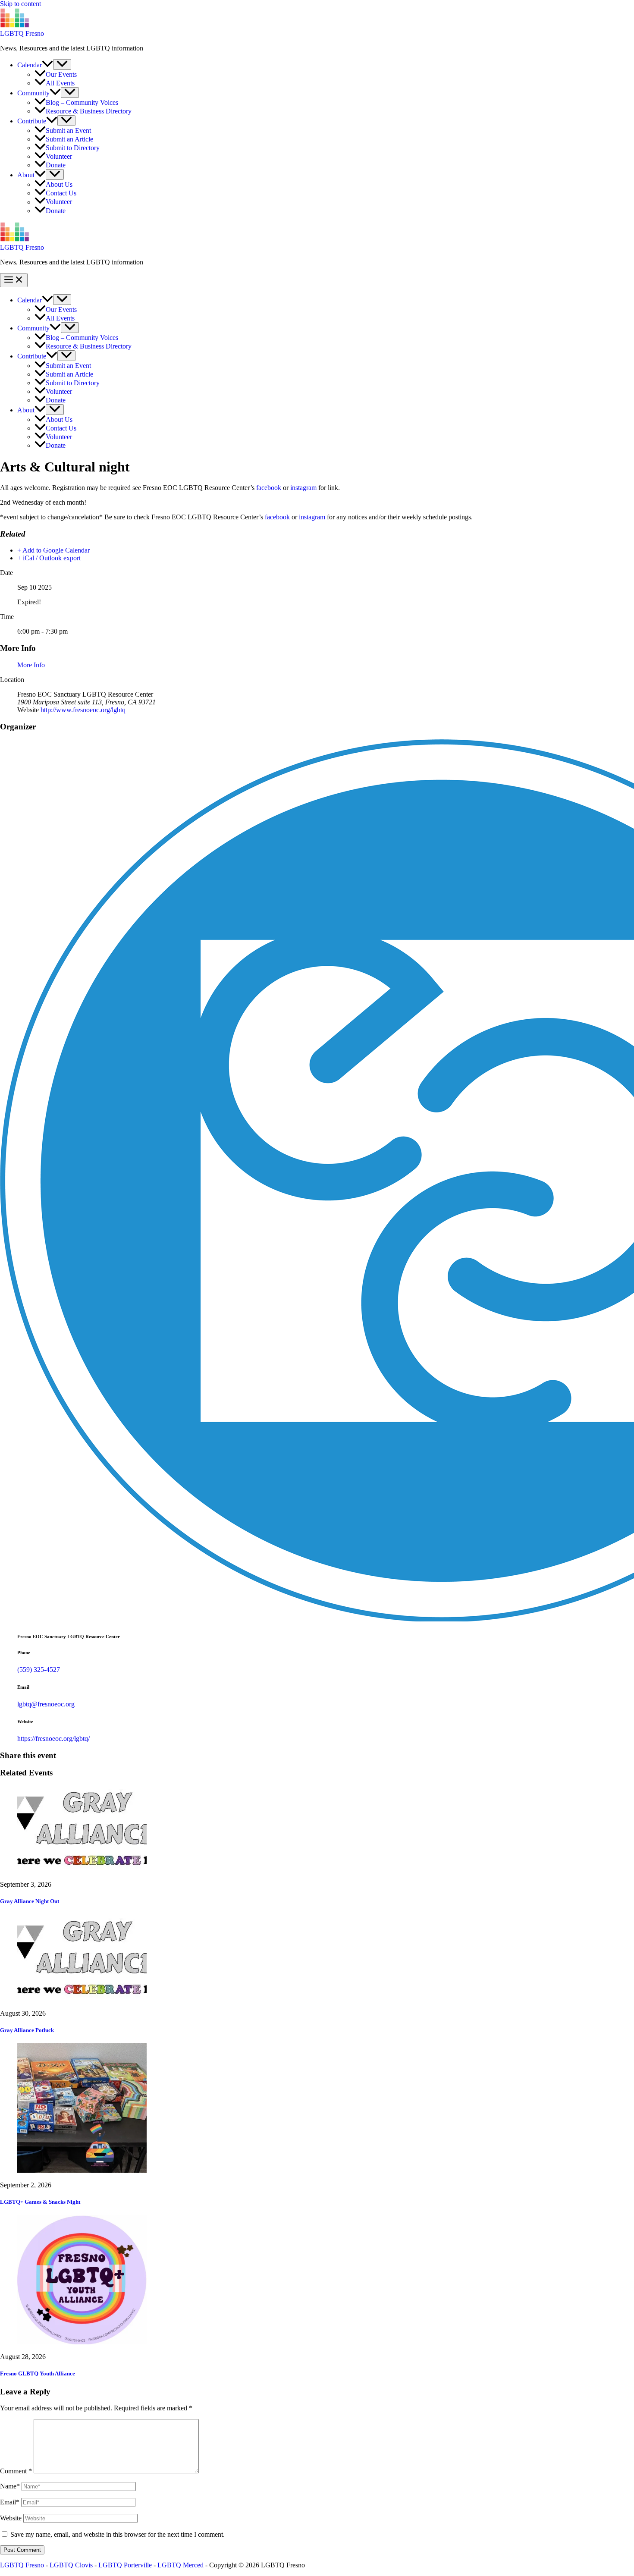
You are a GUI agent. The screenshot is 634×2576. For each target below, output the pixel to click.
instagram (303, 488)
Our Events (61, 74)
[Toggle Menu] (62, 64)
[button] (47, 65)
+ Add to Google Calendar (53, 550)
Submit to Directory (73, 148)
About (26, 175)
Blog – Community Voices (82, 102)
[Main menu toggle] (14, 280)
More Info (31, 665)
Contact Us (61, 193)
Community (33, 93)
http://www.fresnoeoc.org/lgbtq (83, 710)
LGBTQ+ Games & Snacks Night (40, 2202)
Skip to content (20, 4)
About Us (59, 184)
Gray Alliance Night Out (30, 1901)
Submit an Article (69, 139)
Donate (56, 165)
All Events (60, 83)
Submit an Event (68, 130)
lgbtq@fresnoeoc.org (46, 1704)
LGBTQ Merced (180, 2565)
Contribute (32, 121)
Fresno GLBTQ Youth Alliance (38, 2373)
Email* (10, 2502)
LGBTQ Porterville (125, 2565)
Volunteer (59, 156)
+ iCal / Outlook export (49, 558)
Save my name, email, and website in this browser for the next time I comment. (118, 2534)
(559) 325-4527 (39, 1670)
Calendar (30, 65)
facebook (269, 488)
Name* (10, 2486)
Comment (16, 2471)
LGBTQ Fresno (22, 33)
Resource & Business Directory (89, 111)
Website (11, 2518)
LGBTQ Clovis (71, 2565)
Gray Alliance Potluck (27, 2030)
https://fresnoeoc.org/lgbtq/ (53, 1739)
